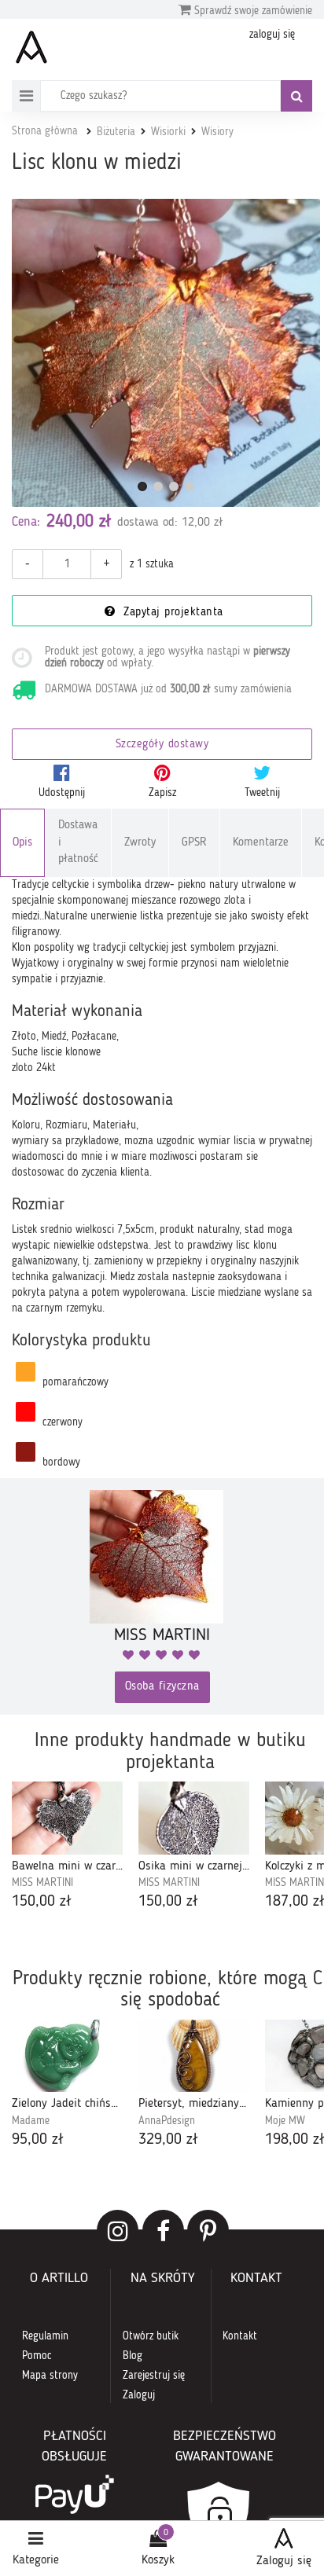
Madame (31, 2121)
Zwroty (140, 843)
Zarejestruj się (154, 2376)
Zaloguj (139, 2395)
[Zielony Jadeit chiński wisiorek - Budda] (67, 2056)
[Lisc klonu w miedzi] (166, 353)
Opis (22, 843)
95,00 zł (38, 2140)
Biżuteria (116, 132)
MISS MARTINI (42, 1883)
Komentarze (261, 843)
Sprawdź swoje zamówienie (252, 11)
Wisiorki (168, 132)
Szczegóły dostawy (162, 745)
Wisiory (217, 132)
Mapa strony (50, 2376)
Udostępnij (62, 793)
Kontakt (240, 2336)
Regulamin (45, 2336)
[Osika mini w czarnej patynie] (194, 1818)
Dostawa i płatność (78, 842)
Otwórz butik (151, 2336)
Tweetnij (262, 793)
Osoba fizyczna (162, 1687)
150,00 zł (42, 1902)
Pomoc (37, 2356)
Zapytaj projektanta (171, 613)
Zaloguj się (284, 2561)
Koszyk (158, 2560)
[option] (67, 1847)
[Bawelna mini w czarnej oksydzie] (67, 1818)
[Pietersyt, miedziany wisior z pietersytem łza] (194, 2056)
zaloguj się (272, 35)
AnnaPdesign (167, 2121)
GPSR (194, 843)
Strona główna (45, 131)
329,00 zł (168, 2140)
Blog (133, 2356)
